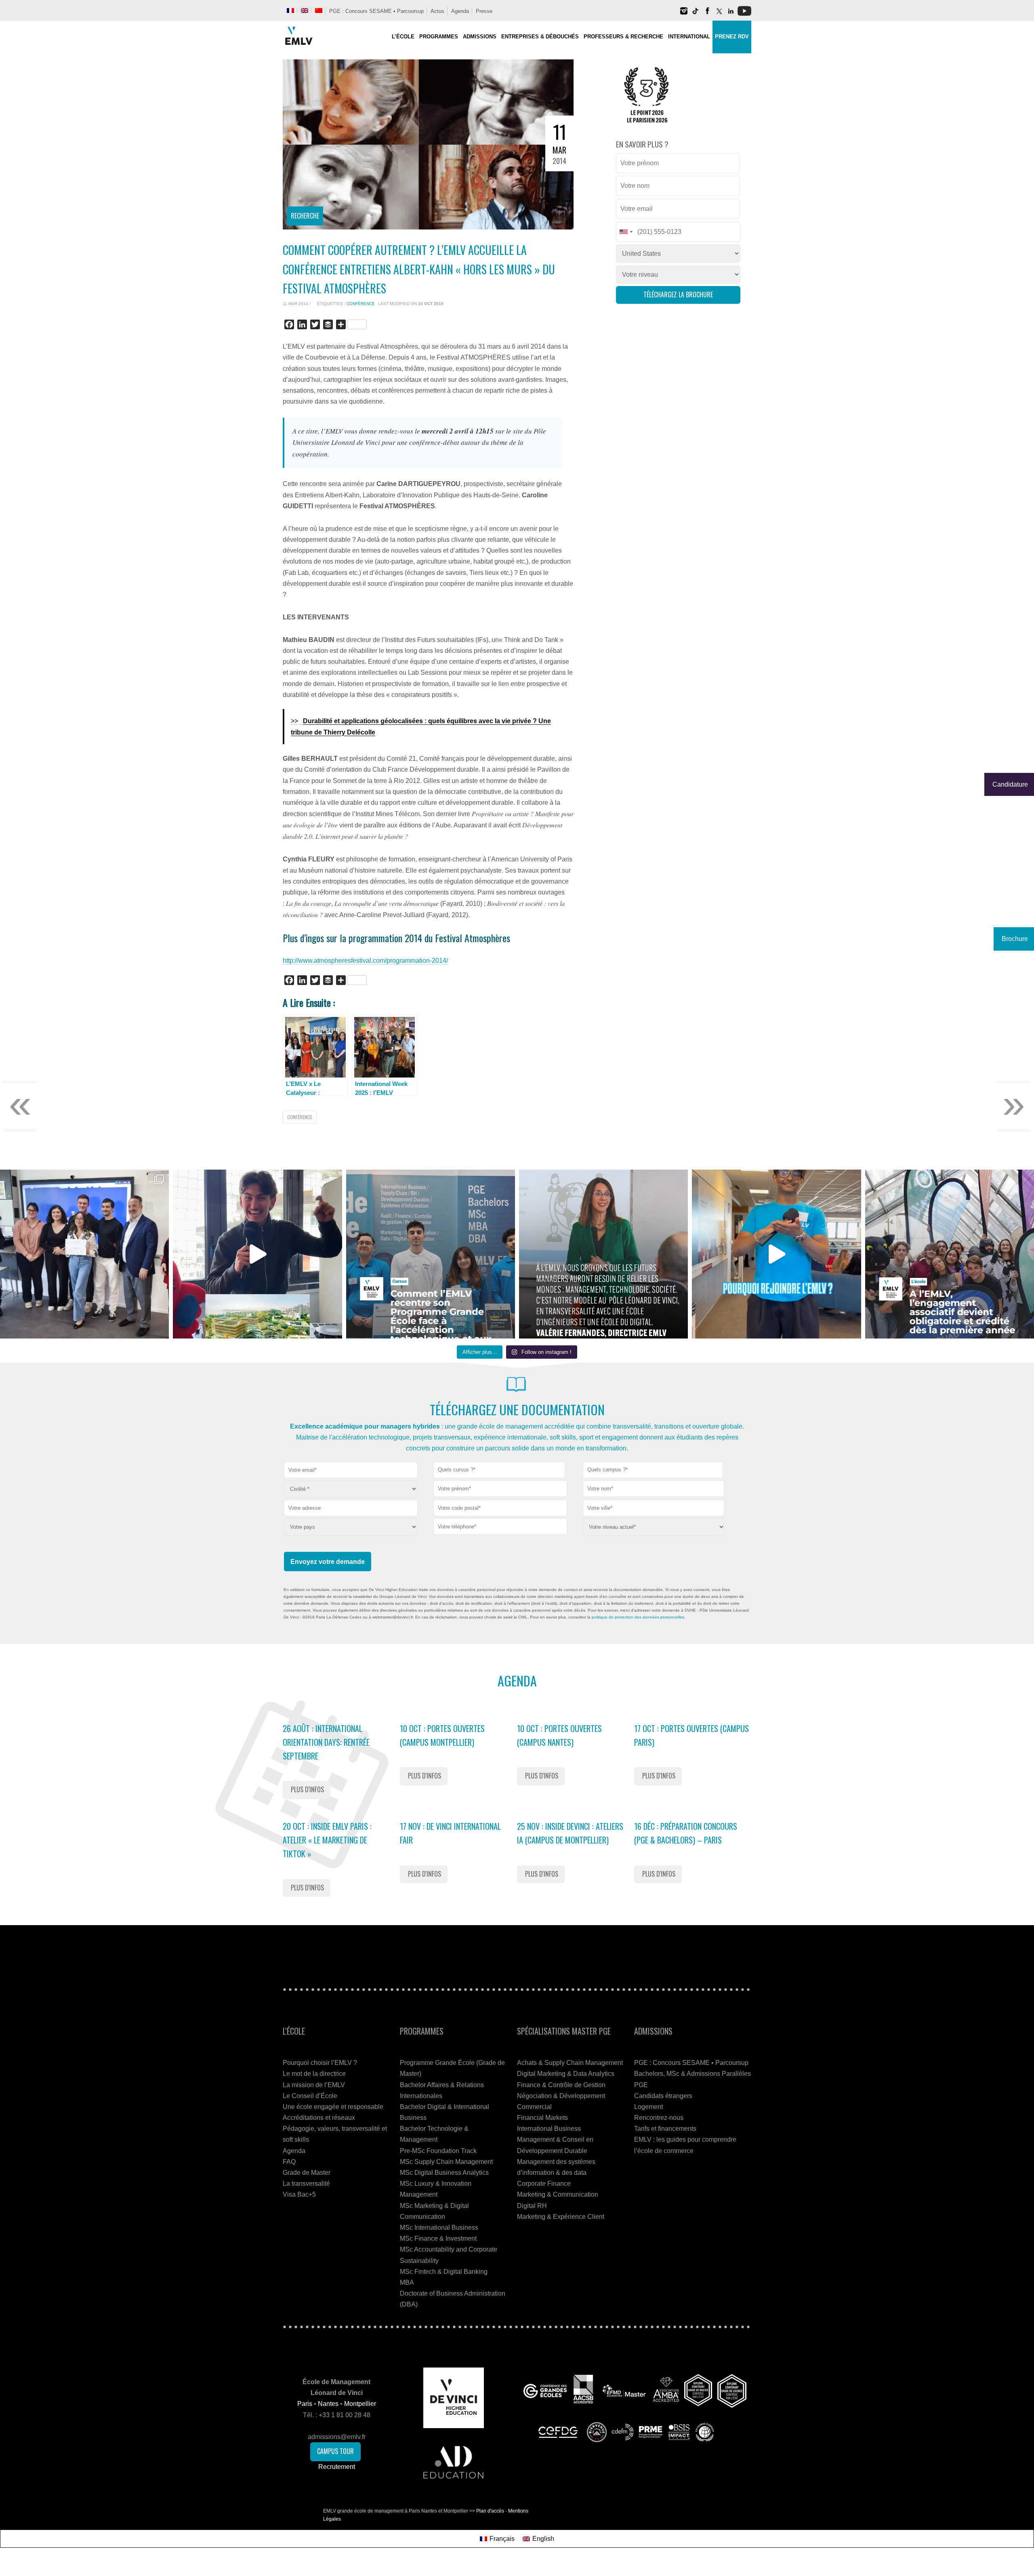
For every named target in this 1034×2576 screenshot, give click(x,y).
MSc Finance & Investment (438, 2238)
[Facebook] (707, 14)
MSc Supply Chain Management (446, 2162)
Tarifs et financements (665, 2129)
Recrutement (337, 2467)
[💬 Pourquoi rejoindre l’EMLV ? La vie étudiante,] (776, 1254)
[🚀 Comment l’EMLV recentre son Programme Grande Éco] (431, 1254)
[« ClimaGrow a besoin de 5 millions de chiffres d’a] (84, 1254)
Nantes (328, 2404)
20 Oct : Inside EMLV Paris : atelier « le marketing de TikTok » (327, 1840)
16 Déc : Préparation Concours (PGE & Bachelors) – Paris (686, 1833)
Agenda (460, 11)
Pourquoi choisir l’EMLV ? (320, 2063)
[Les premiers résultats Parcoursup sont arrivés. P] (603, 1254)
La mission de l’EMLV (314, 2085)
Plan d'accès (490, 2511)
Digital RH (532, 2206)
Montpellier (360, 2404)
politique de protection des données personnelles (638, 1617)
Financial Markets (542, 2118)
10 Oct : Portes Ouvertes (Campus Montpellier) (442, 1735)
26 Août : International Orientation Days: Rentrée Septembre (326, 1742)
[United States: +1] (626, 232)
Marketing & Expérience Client (561, 2217)
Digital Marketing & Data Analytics (566, 2074)
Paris (305, 2404)
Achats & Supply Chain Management (570, 2063)
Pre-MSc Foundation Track (438, 2151)
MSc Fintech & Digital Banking (444, 2272)
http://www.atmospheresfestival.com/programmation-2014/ (365, 961)
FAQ (289, 2162)
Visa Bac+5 (299, 2194)
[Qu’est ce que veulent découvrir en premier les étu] (257, 1254)
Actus (437, 11)
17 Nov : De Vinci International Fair (450, 1833)
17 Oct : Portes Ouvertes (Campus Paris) (691, 1735)
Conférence (361, 304)
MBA (407, 2282)
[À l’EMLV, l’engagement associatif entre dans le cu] (950, 1254)
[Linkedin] (731, 14)
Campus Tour (335, 2451)
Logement (648, 2107)
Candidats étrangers (663, 2096)
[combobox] (499, 1470)
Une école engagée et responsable (333, 2107)
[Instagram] (684, 14)
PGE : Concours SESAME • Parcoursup (376, 11)
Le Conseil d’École (310, 2096)
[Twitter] (719, 14)
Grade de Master (307, 2173)
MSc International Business (439, 2228)
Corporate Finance (544, 2183)
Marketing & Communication (558, 2194)
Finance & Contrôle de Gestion (561, 2085)
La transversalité (306, 2183)
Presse (484, 11)
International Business (549, 2129)
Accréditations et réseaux (319, 2118)
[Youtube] (744, 14)
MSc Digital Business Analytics (444, 2173)
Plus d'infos (307, 1789)
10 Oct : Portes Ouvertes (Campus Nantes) (559, 1735)
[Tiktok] (696, 14)
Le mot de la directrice (314, 2074)
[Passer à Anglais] (305, 11)
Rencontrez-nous (659, 2118)
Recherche (305, 216)
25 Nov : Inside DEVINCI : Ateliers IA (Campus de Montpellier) (570, 1833)
